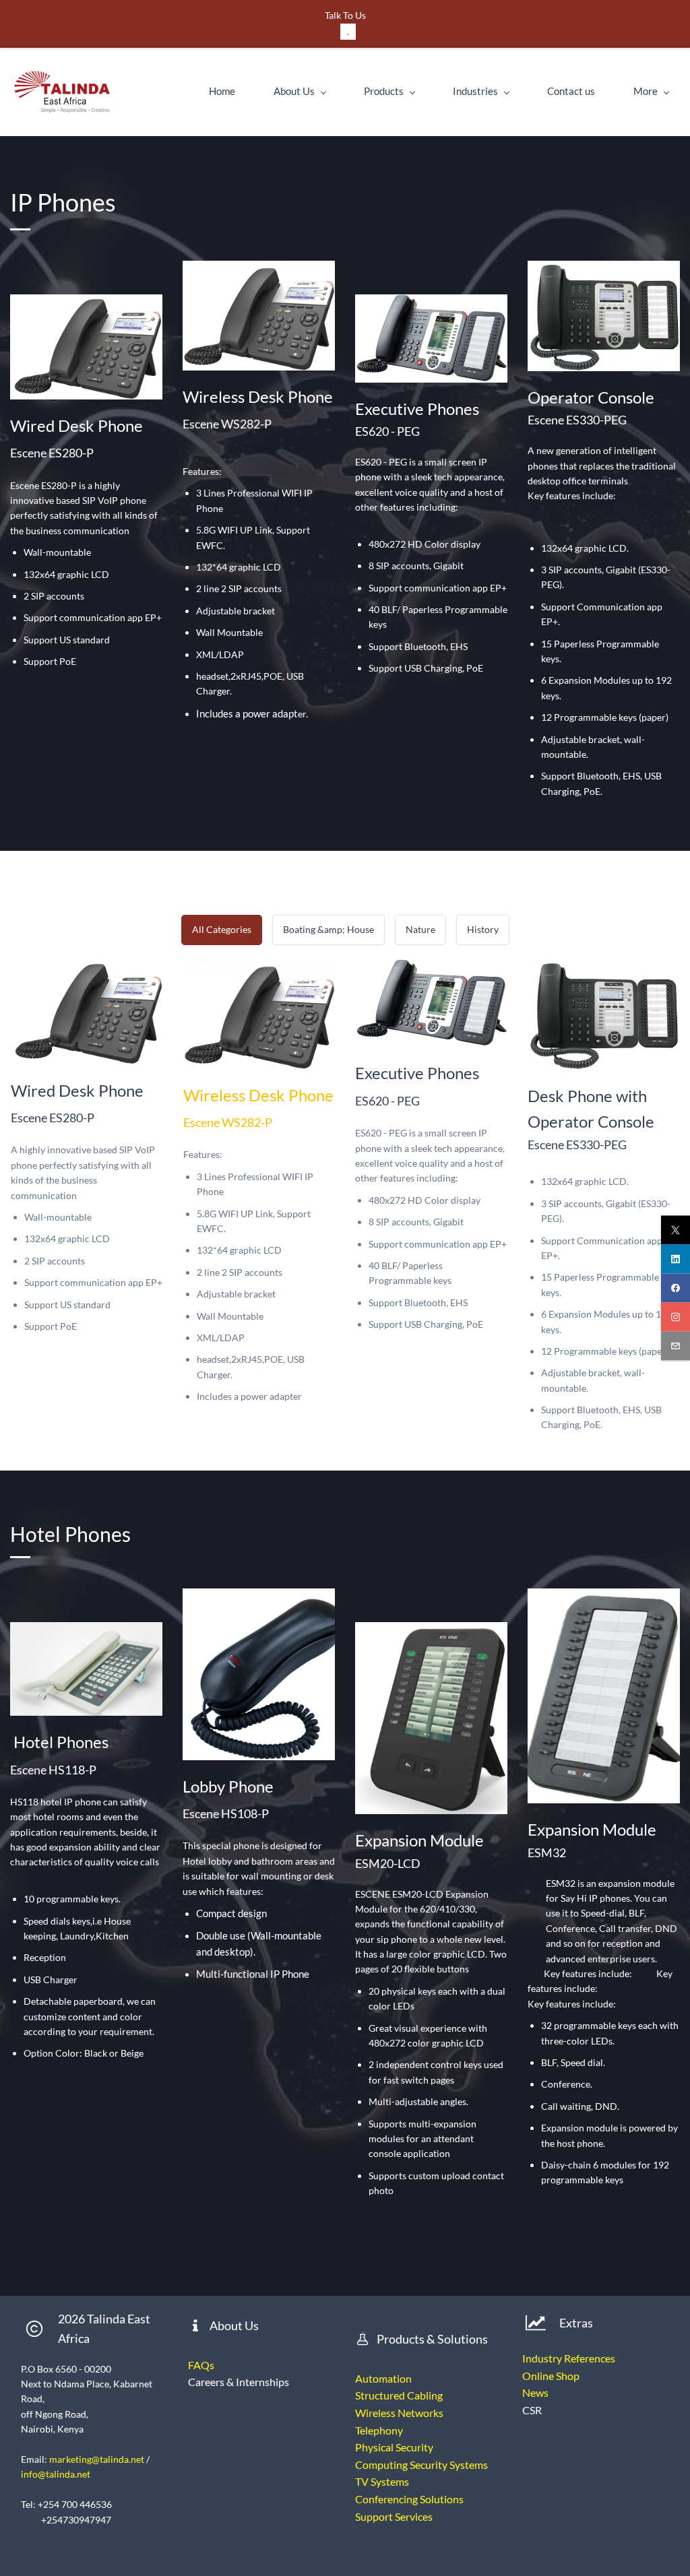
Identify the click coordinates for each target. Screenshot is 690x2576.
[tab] (222, 930)
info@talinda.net (56, 2474)
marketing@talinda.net (97, 2459)
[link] (604, 268)
